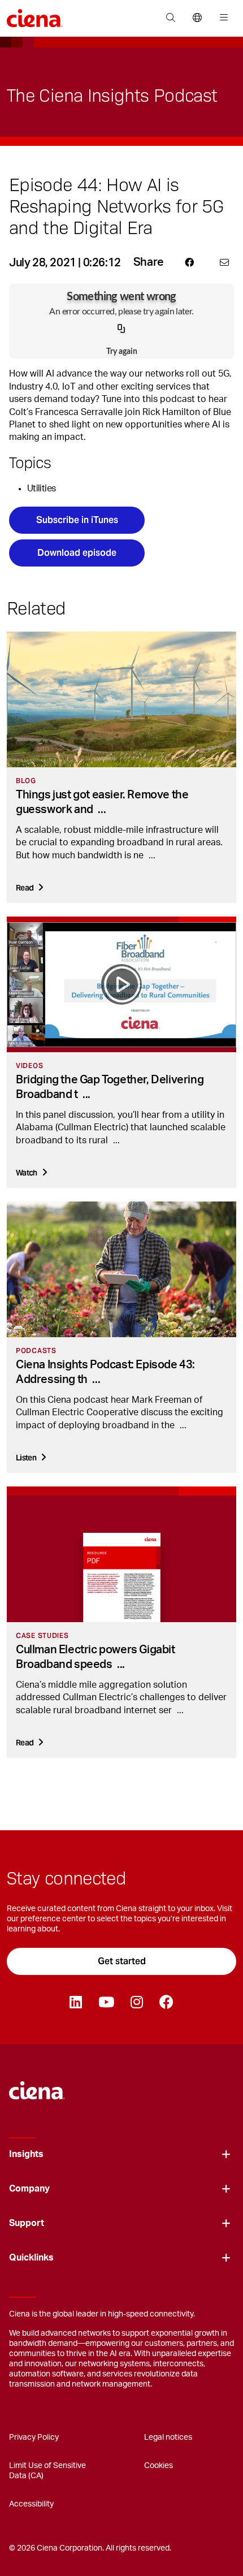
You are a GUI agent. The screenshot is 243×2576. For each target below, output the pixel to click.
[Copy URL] (121, 329)
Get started (122, 1961)
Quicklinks (31, 2258)
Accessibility (31, 2504)
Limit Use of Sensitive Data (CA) (47, 2471)
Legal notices (168, 2437)
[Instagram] (136, 2003)
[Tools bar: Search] (170, 18)
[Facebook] (166, 2003)
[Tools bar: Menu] (221, 18)
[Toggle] (226, 2154)
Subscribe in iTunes (77, 520)
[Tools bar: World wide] (197, 18)
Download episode (77, 553)
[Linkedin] (75, 2003)
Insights (26, 2154)
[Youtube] (106, 2003)
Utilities (41, 489)
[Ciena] (37, 2085)
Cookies (159, 2466)
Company (29, 2189)
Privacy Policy (34, 2437)
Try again (122, 352)
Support (27, 2223)
